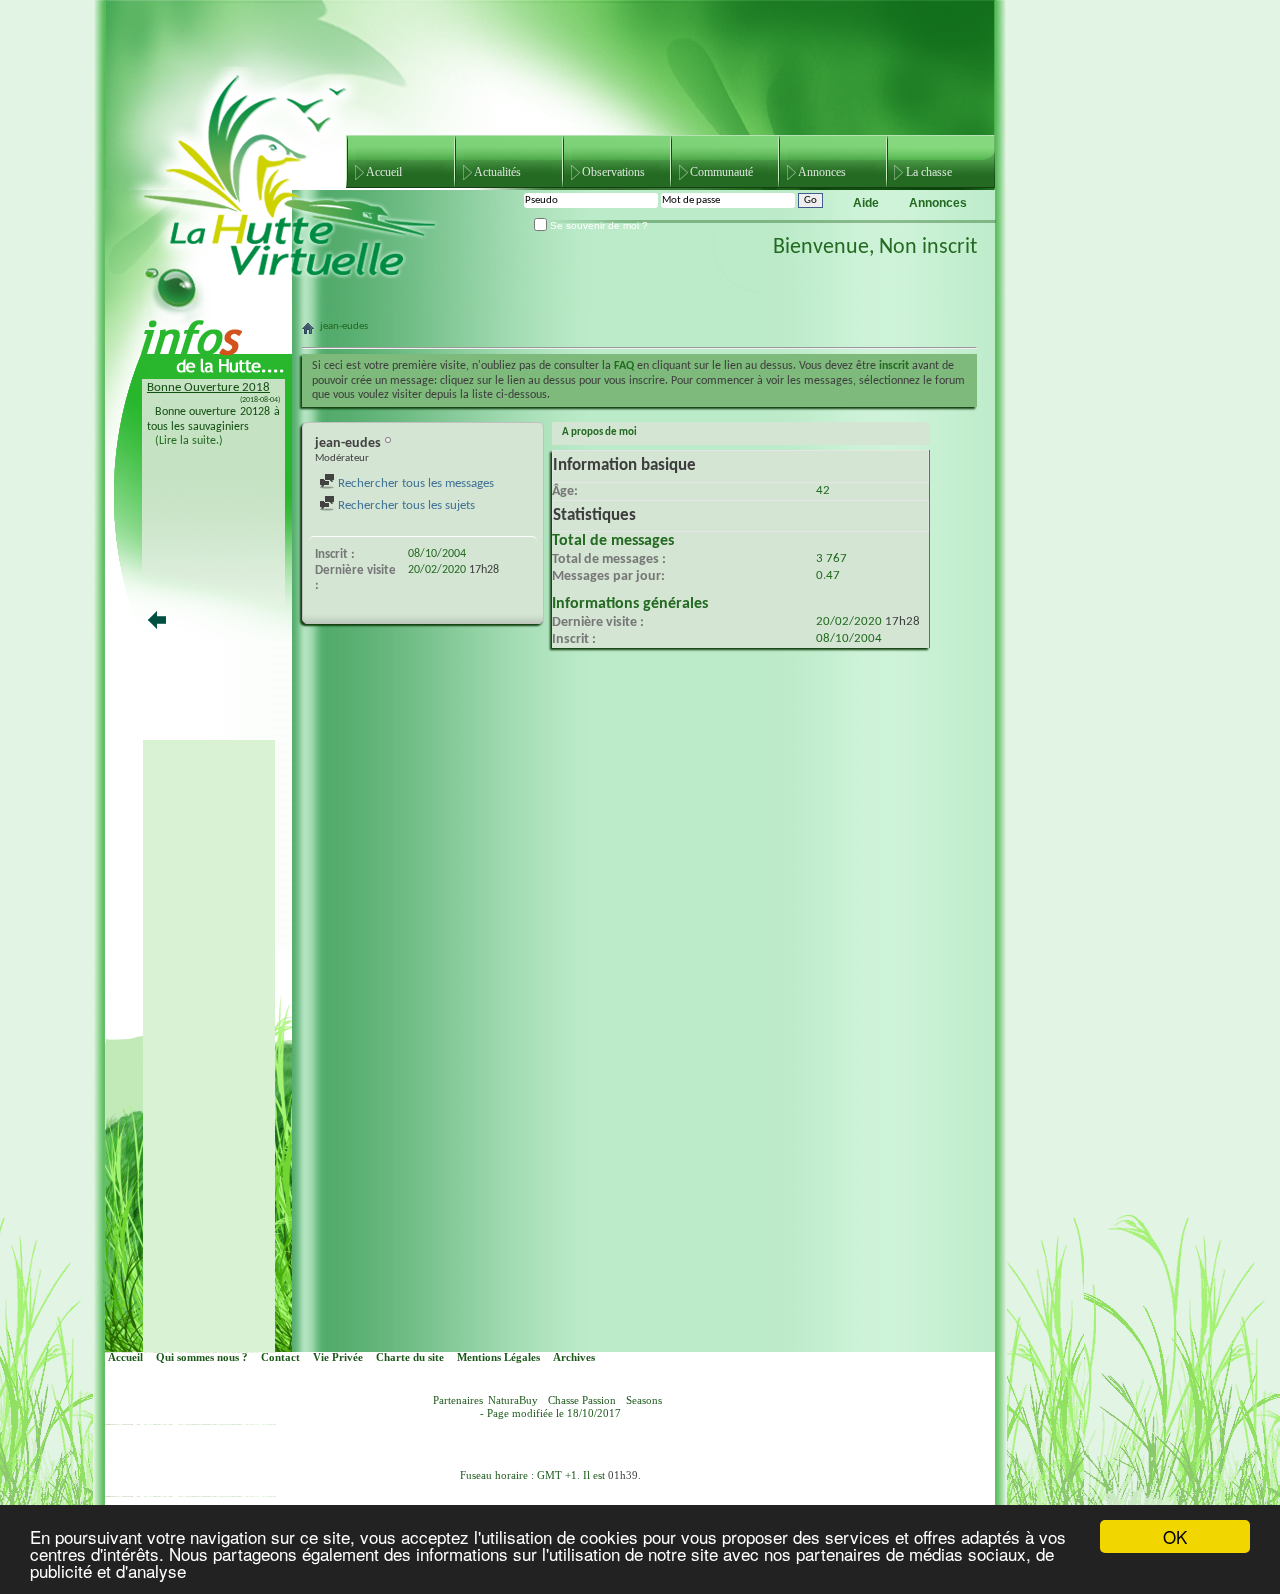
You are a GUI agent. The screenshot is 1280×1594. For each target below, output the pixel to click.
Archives (574, 1357)
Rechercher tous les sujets (405, 505)
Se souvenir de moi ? (597, 225)
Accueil (384, 172)
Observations (613, 172)
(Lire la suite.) (189, 441)
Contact (280, 1357)
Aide (866, 203)
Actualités (497, 172)
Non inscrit (928, 247)
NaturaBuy (513, 1400)
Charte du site (410, 1357)
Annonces (822, 172)
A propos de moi (599, 432)
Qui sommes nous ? (202, 1357)
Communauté (721, 172)
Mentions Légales (498, 1357)
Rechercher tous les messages (414, 483)
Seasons (644, 1400)
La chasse (929, 172)
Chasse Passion (582, 1400)
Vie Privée (338, 1357)
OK (1175, 1536)
